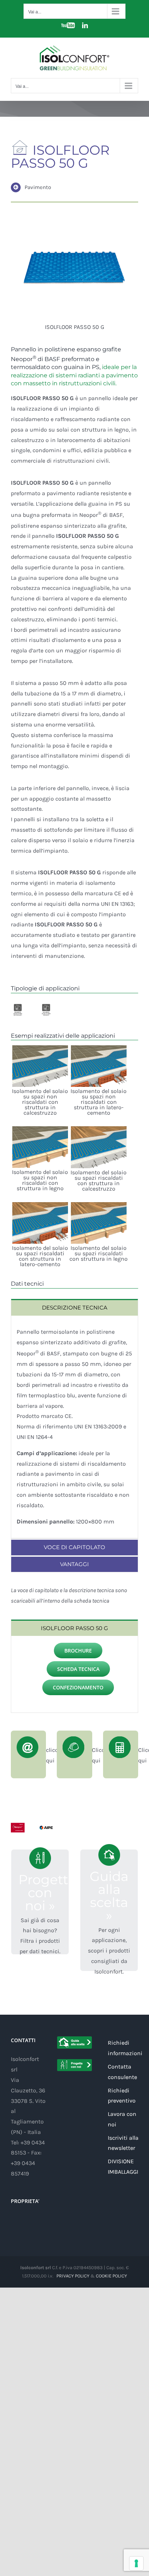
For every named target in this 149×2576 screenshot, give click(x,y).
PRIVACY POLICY (73, 2276)
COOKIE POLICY (111, 2276)
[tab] (74, 1307)
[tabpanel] (74, 1427)
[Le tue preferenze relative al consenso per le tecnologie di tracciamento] (136, 2563)
